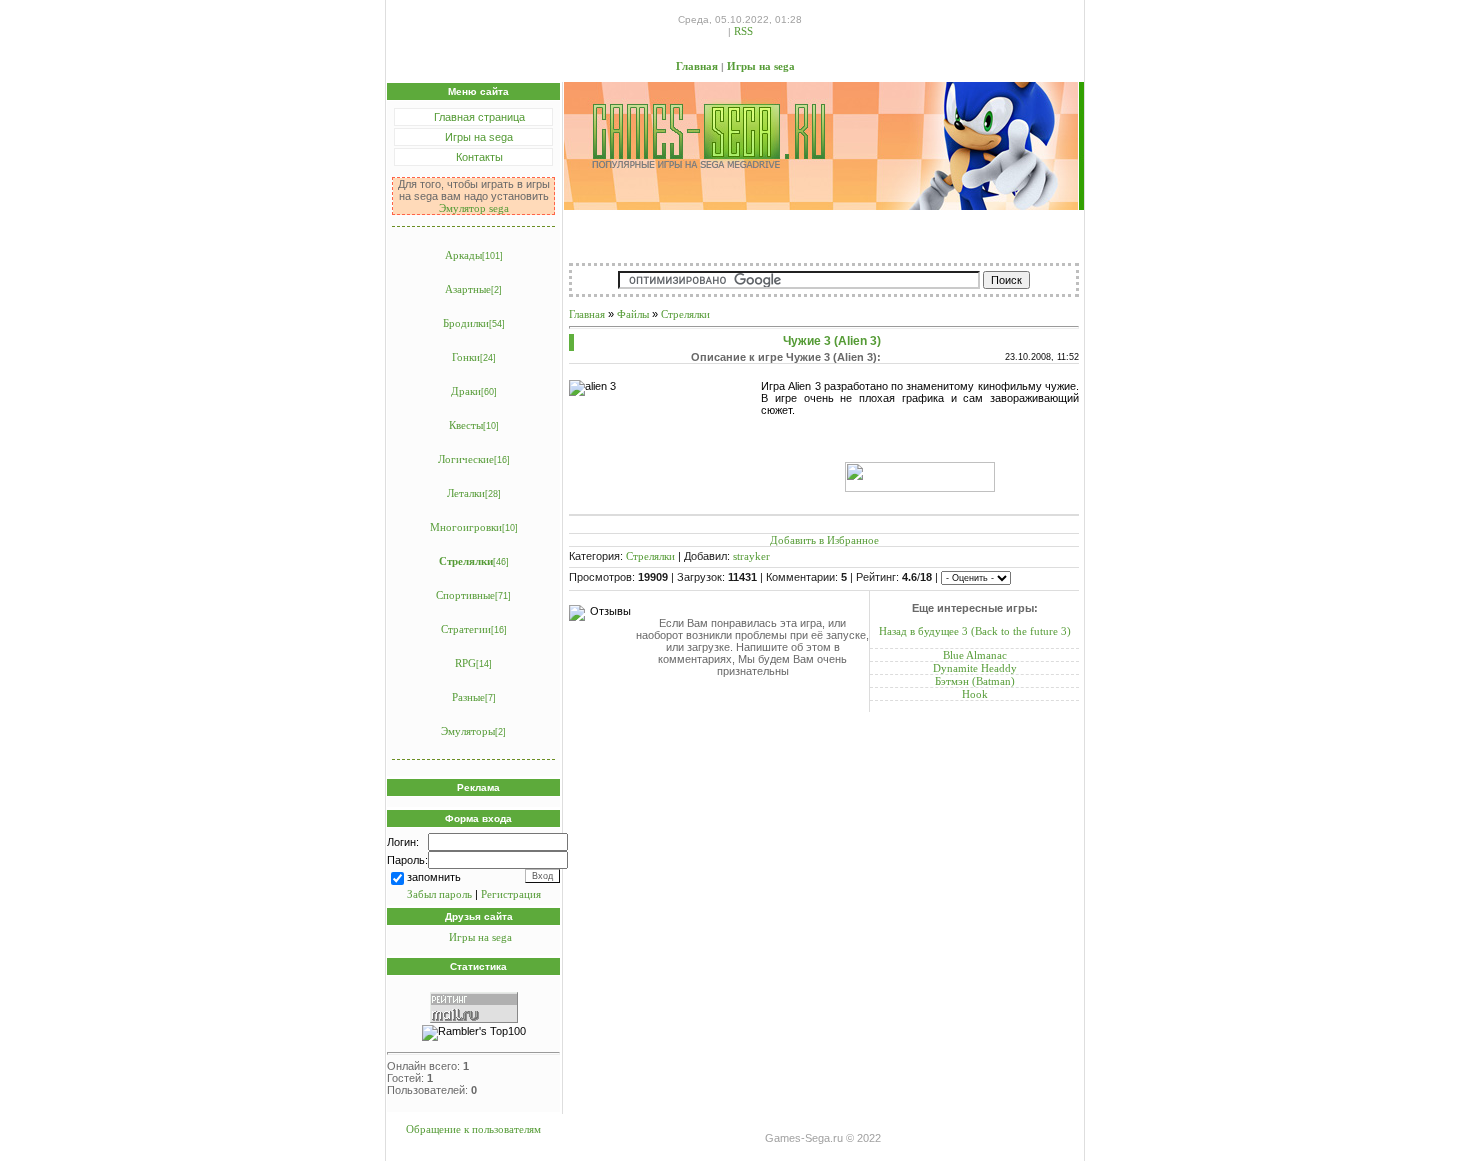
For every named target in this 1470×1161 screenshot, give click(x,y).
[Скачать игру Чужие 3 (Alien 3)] (920, 488)
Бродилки (466, 323)
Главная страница (479, 117)
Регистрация (511, 894)
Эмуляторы (468, 731)
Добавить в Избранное (824, 540)
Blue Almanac (975, 655)
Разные (468, 697)
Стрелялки (466, 561)
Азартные (468, 289)
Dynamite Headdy (975, 668)
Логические (466, 459)
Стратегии (466, 629)
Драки (466, 391)
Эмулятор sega (474, 208)
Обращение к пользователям (473, 1129)
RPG (465, 663)
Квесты (466, 425)
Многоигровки (466, 527)
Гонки (466, 357)
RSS (743, 31)
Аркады (463, 255)
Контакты (479, 157)
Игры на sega (761, 66)
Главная (697, 66)
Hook (975, 694)
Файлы (633, 314)
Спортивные (465, 595)
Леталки (466, 493)
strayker (751, 556)
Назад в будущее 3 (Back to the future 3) (975, 631)
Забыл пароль (439, 894)
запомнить (434, 877)
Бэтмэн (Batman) (975, 681)
